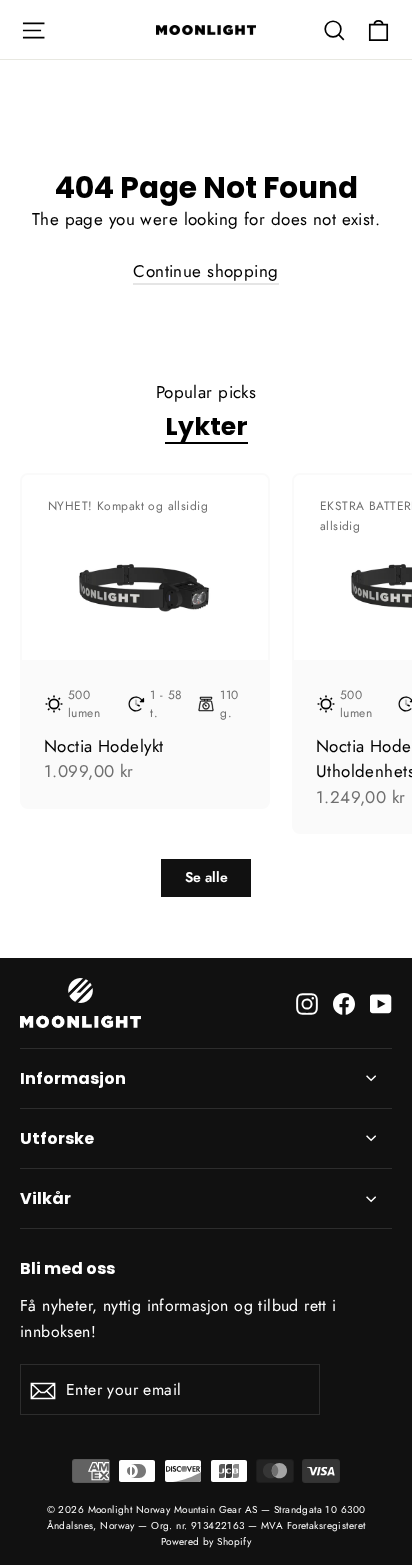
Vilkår (45, 1198)
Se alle (206, 877)
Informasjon (73, 1078)
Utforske (57, 1138)
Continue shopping (205, 271)
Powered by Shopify (206, 1541)
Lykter (206, 426)
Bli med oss (67, 1267)
